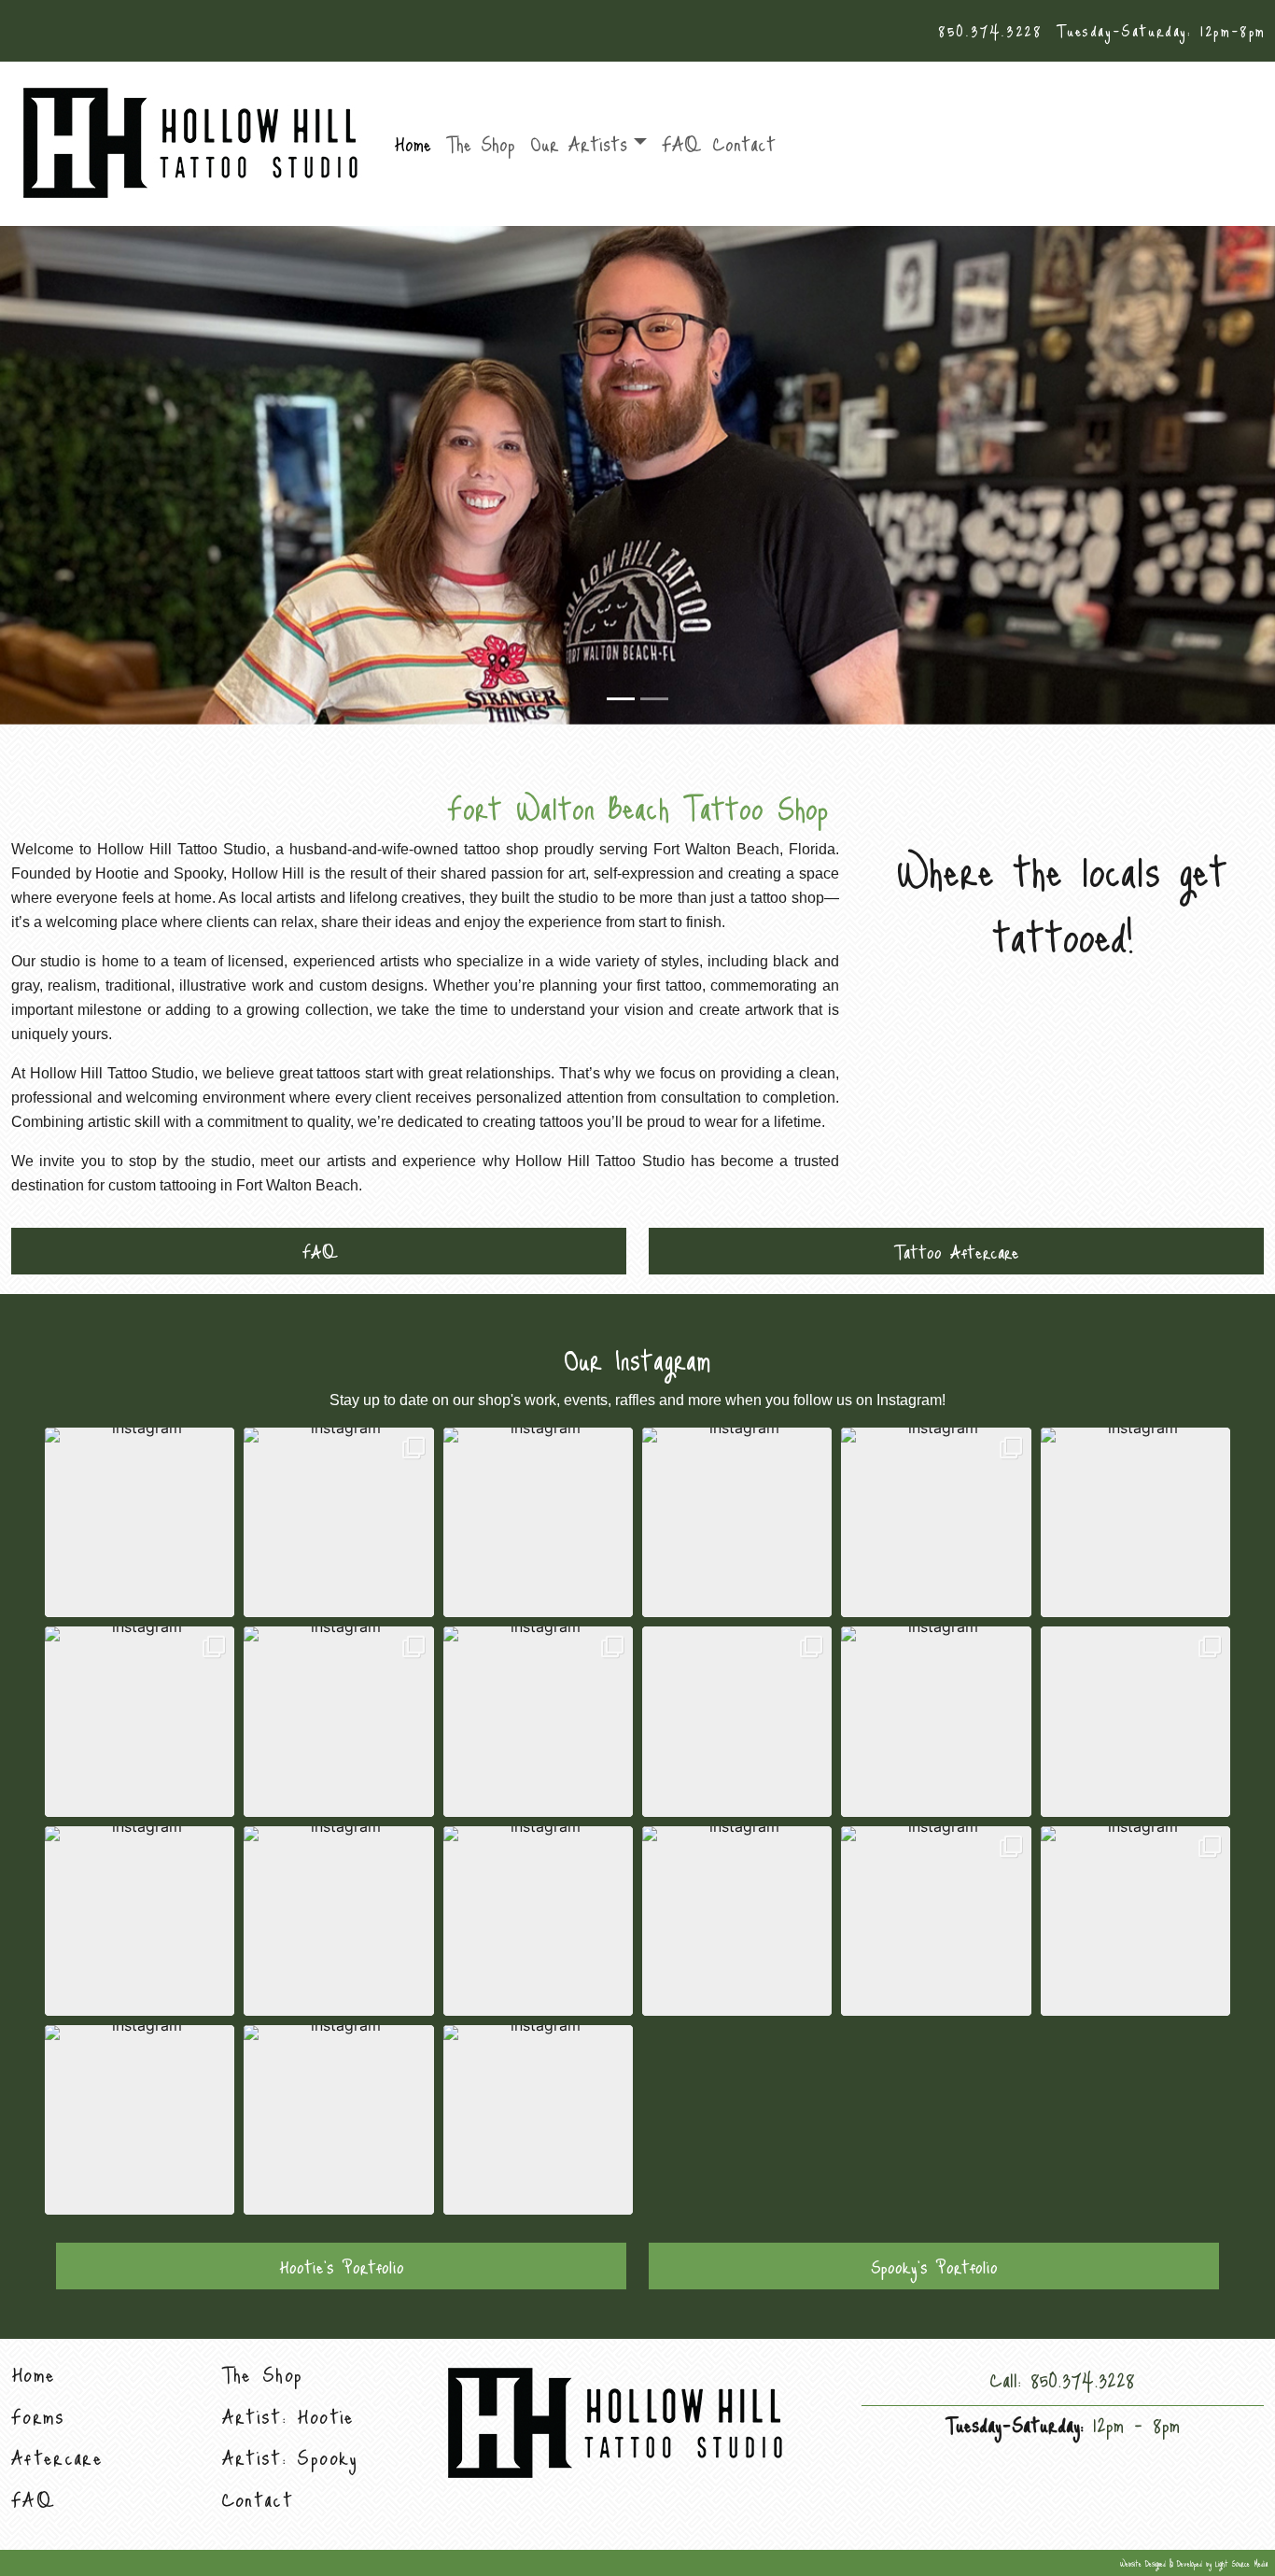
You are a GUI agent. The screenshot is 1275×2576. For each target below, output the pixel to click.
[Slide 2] (654, 699)
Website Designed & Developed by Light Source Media (1194, 2563)
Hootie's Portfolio (342, 2266)
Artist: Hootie (288, 2416)
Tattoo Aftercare (957, 1251)
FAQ (680, 143)
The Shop (481, 143)
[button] (140, 1522)
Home (413, 143)
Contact (744, 143)
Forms (38, 2416)
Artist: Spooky (290, 2457)
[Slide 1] (621, 699)
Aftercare (57, 2457)
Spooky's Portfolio (934, 2266)
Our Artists (579, 143)
